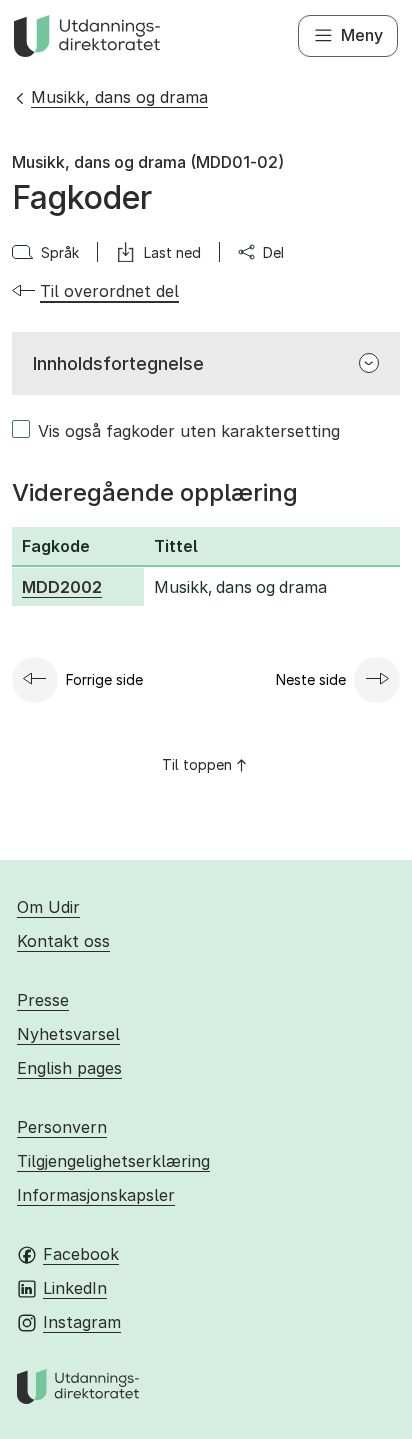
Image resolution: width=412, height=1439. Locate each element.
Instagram (82, 1322)
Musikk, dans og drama (119, 97)
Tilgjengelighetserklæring (113, 1161)
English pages (69, 1068)
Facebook (81, 1254)
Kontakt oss (63, 941)
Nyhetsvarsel (68, 1034)
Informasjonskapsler (96, 1195)
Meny (362, 35)
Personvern (62, 1127)
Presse (43, 1000)
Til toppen (197, 764)
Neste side (311, 679)
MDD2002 (62, 587)
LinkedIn (75, 1288)
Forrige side (104, 679)
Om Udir (48, 907)
